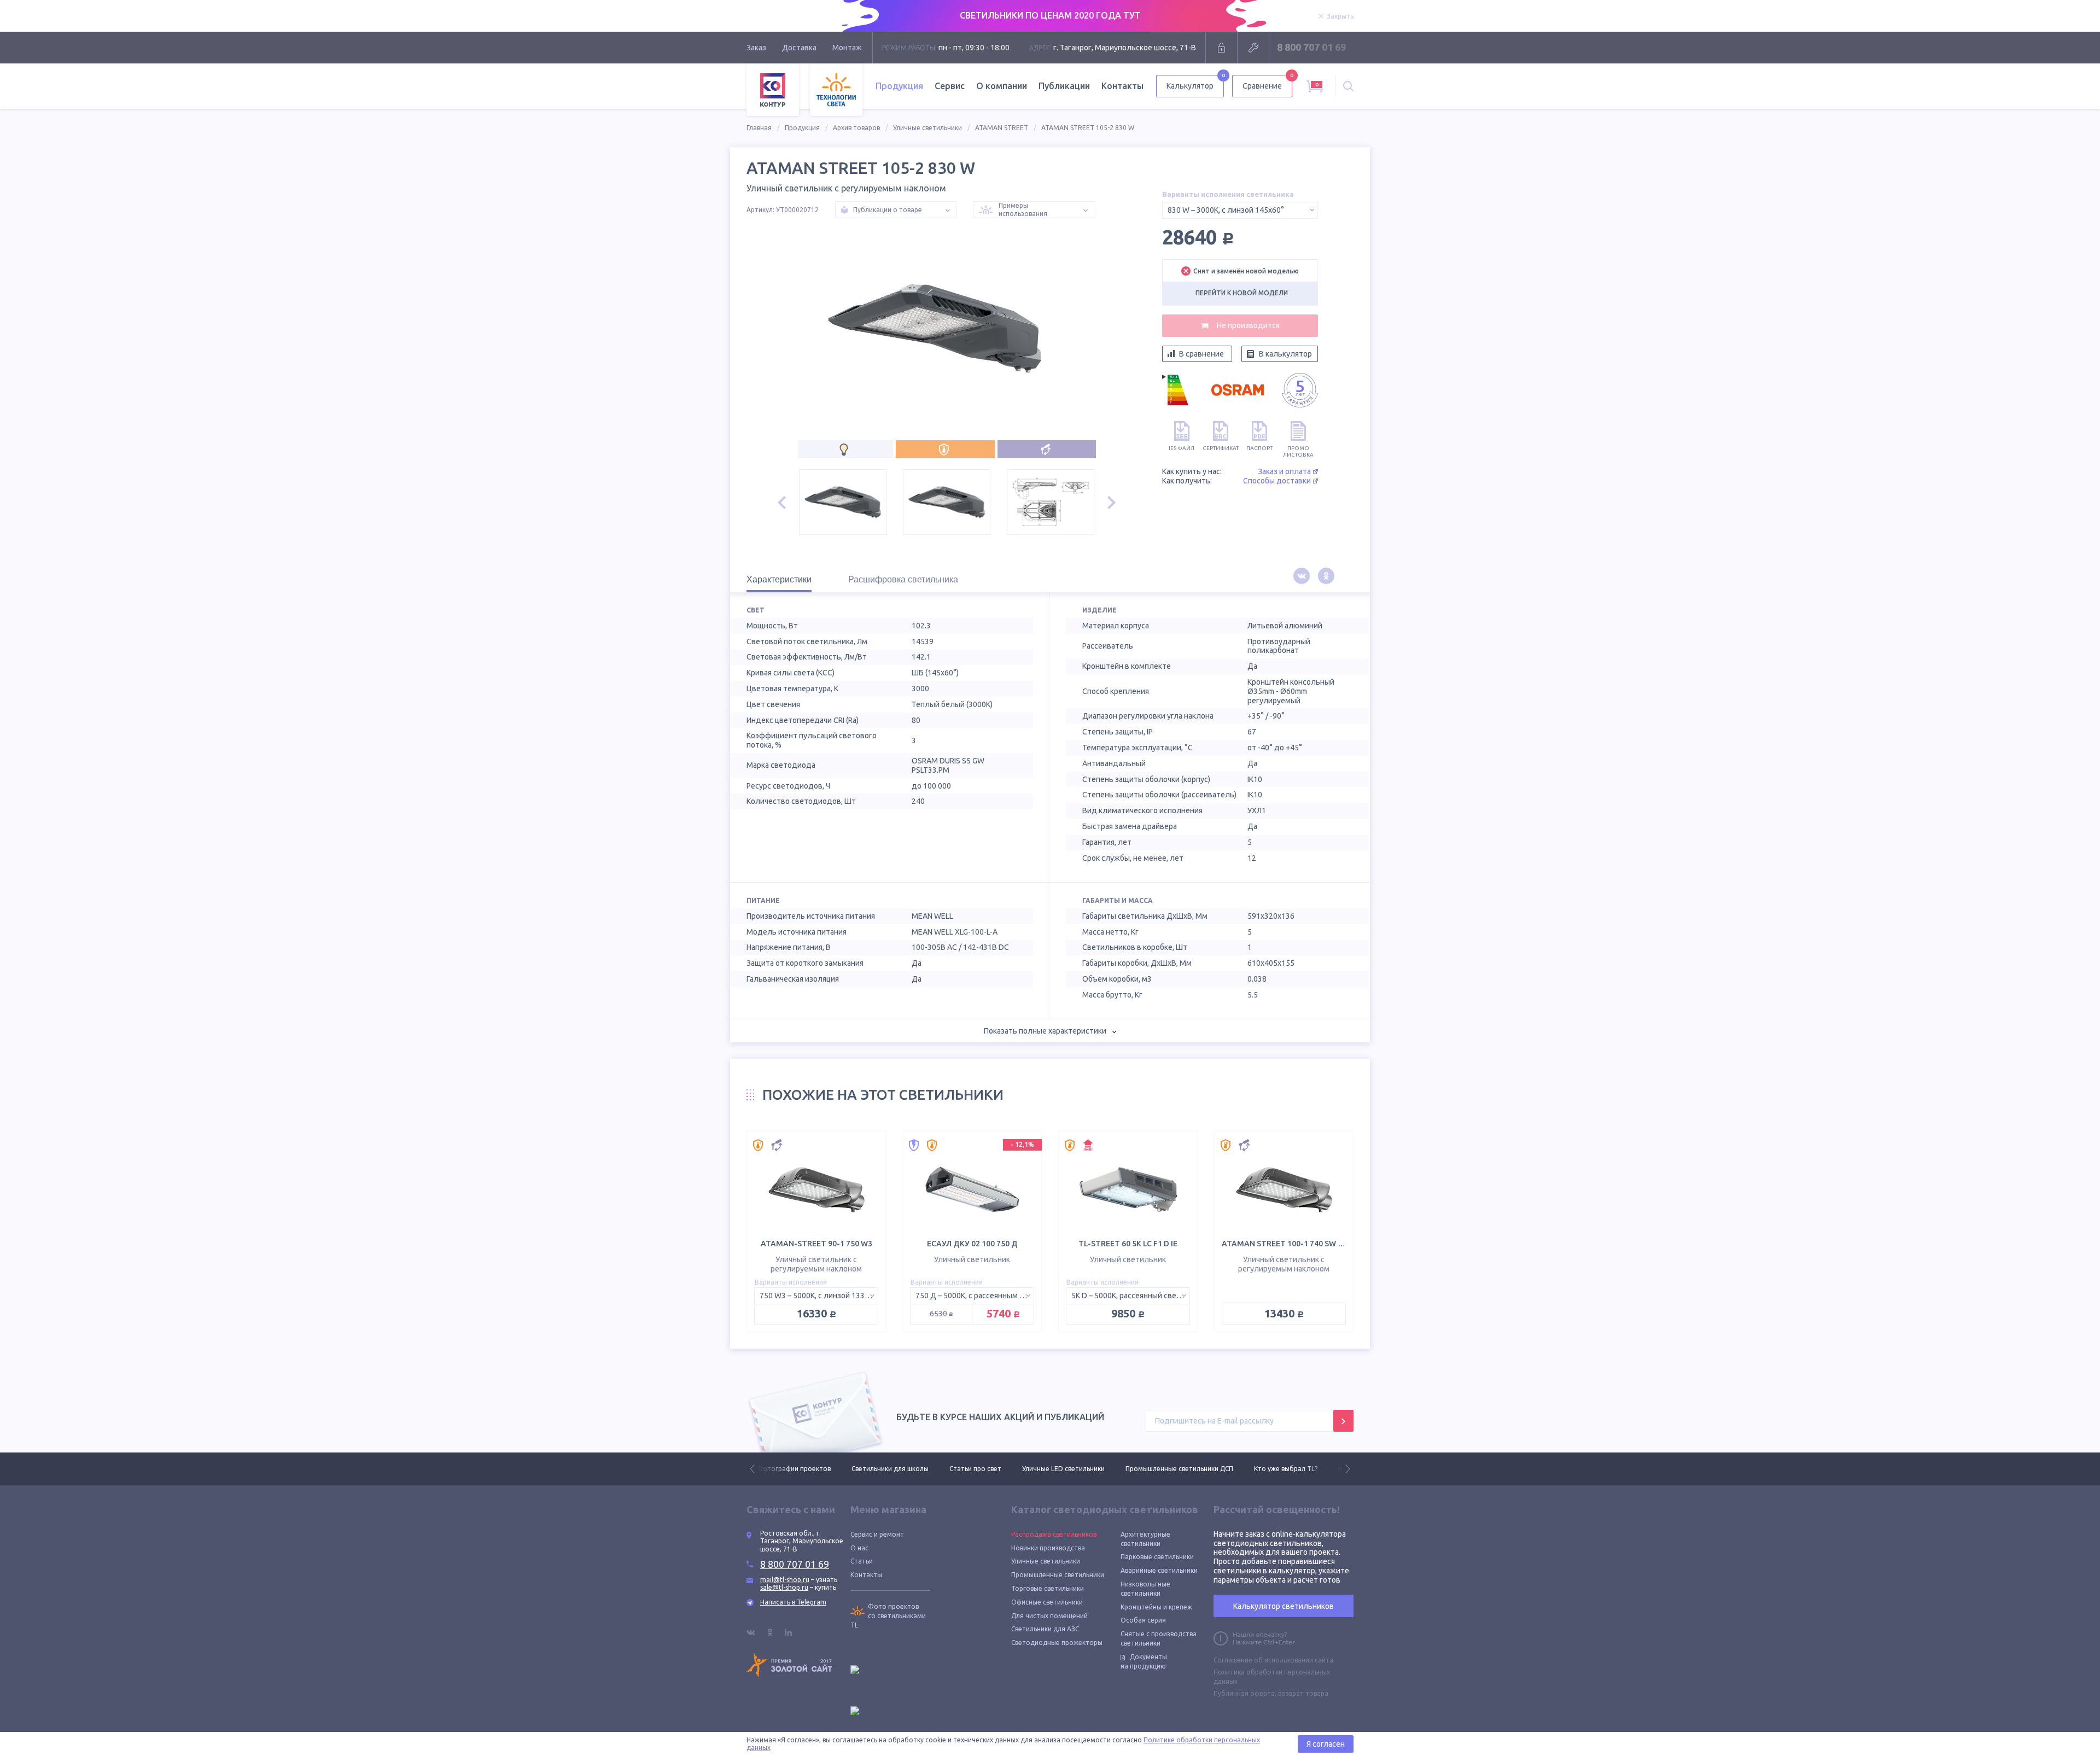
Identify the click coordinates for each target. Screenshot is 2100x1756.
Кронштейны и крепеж (1156, 1607)
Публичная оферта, (1245, 1693)
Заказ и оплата (1284, 471)
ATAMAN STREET (1002, 128)
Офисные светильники (1047, 1602)
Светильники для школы (795, 1469)
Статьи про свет (881, 1469)
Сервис (950, 86)
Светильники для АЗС (1045, 1629)
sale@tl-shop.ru (784, 1587)
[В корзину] (1240, 326)
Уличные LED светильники (969, 1469)
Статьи (862, 1561)
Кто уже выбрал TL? (1191, 1469)
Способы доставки (1277, 481)
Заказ (756, 48)
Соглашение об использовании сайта (1273, 1660)
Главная (759, 128)
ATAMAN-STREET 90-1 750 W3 (816, 1244)
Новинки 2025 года (1274, 1469)
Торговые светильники (1048, 1588)
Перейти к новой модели (1242, 293)
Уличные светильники (927, 128)
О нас (859, 1548)
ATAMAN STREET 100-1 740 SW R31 (1287, 1244)
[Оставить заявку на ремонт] (1253, 48)
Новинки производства (1048, 1548)
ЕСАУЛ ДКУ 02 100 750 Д (972, 1244)
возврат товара (1303, 1693)
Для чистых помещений (1049, 1616)
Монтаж (847, 48)
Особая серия (1143, 1620)
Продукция (802, 128)
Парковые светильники (1157, 1557)
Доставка (799, 48)
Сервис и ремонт (877, 1534)
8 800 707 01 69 (1311, 47)
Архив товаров (856, 128)
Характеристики (779, 579)
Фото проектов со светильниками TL (888, 1616)
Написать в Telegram (793, 1602)
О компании (1002, 86)
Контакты (1122, 86)
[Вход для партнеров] (1221, 48)
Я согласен (1326, 1744)
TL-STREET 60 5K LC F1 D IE (1128, 1244)
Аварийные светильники (1159, 1570)
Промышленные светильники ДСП (1085, 1469)
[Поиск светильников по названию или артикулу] (1348, 86)
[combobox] (1240, 210)
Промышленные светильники (1058, 1575)
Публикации (1064, 86)
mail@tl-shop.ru (785, 1580)
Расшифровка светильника (903, 579)
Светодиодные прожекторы (1057, 1643)
